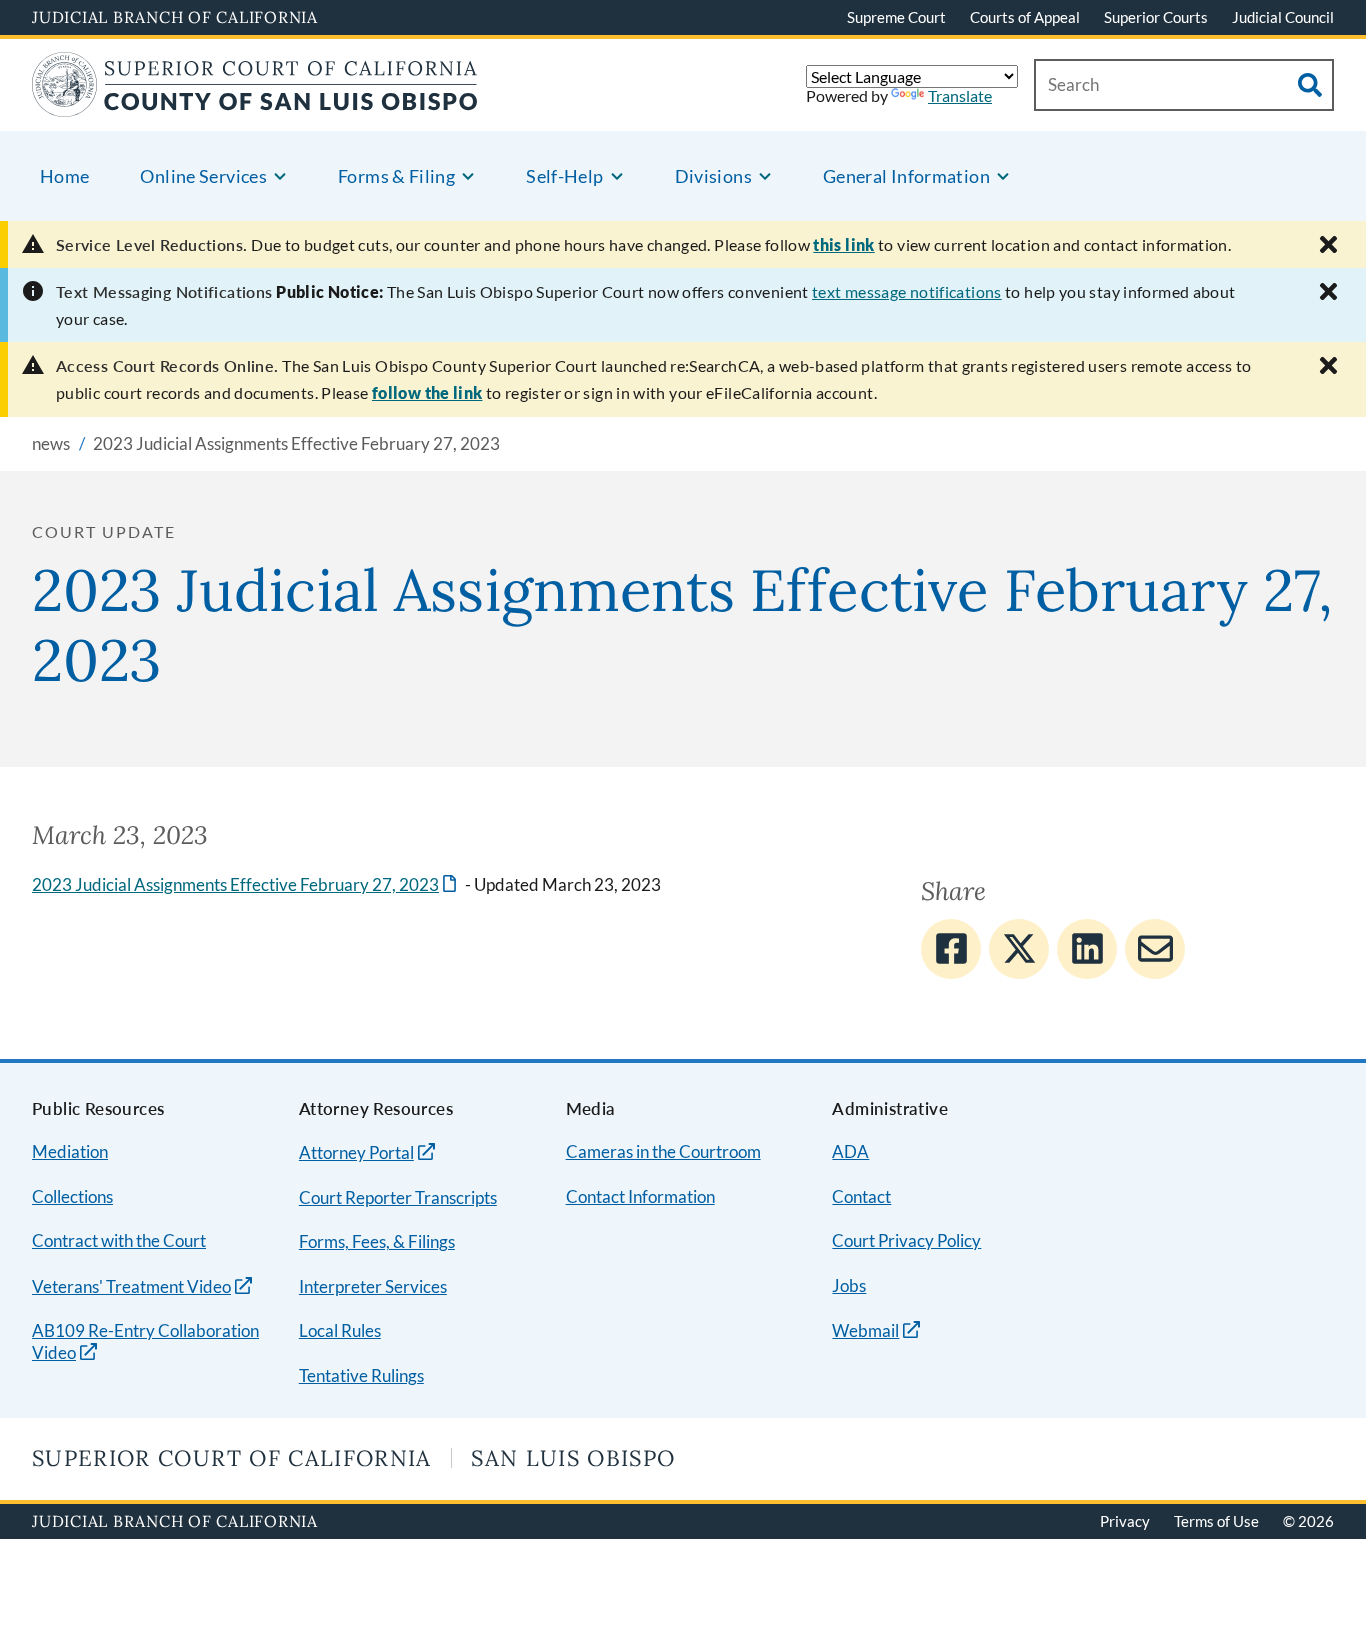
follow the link (427, 392)
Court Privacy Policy (906, 1240)
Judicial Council (1283, 17)
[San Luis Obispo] (255, 104)
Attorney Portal (356, 1152)
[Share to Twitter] (1019, 949)
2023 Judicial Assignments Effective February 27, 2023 (246, 884)
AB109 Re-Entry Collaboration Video (145, 1342)
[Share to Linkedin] (1087, 949)
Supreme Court (896, 17)
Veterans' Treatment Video (131, 1286)
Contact (861, 1196)
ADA (850, 1151)
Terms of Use (1216, 1521)
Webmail (865, 1330)
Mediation (70, 1151)
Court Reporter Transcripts (398, 1197)
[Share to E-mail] (1155, 949)
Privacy (1125, 1521)
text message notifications (907, 291)
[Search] (1310, 85)
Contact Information (640, 1196)
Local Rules (340, 1330)
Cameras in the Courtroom (663, 1151)
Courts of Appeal (1025, 17)
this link (843, 244)
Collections (72, 1196)
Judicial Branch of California (175, 17)
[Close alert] (1328, 244)
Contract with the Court (119, 1240)
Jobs (849, 1285)
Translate (960, 95)
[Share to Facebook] (951, 949)
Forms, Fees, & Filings (377, 1241)
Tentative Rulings (361, 1375)
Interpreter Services (373, 1286)
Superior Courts (1156, 17)
